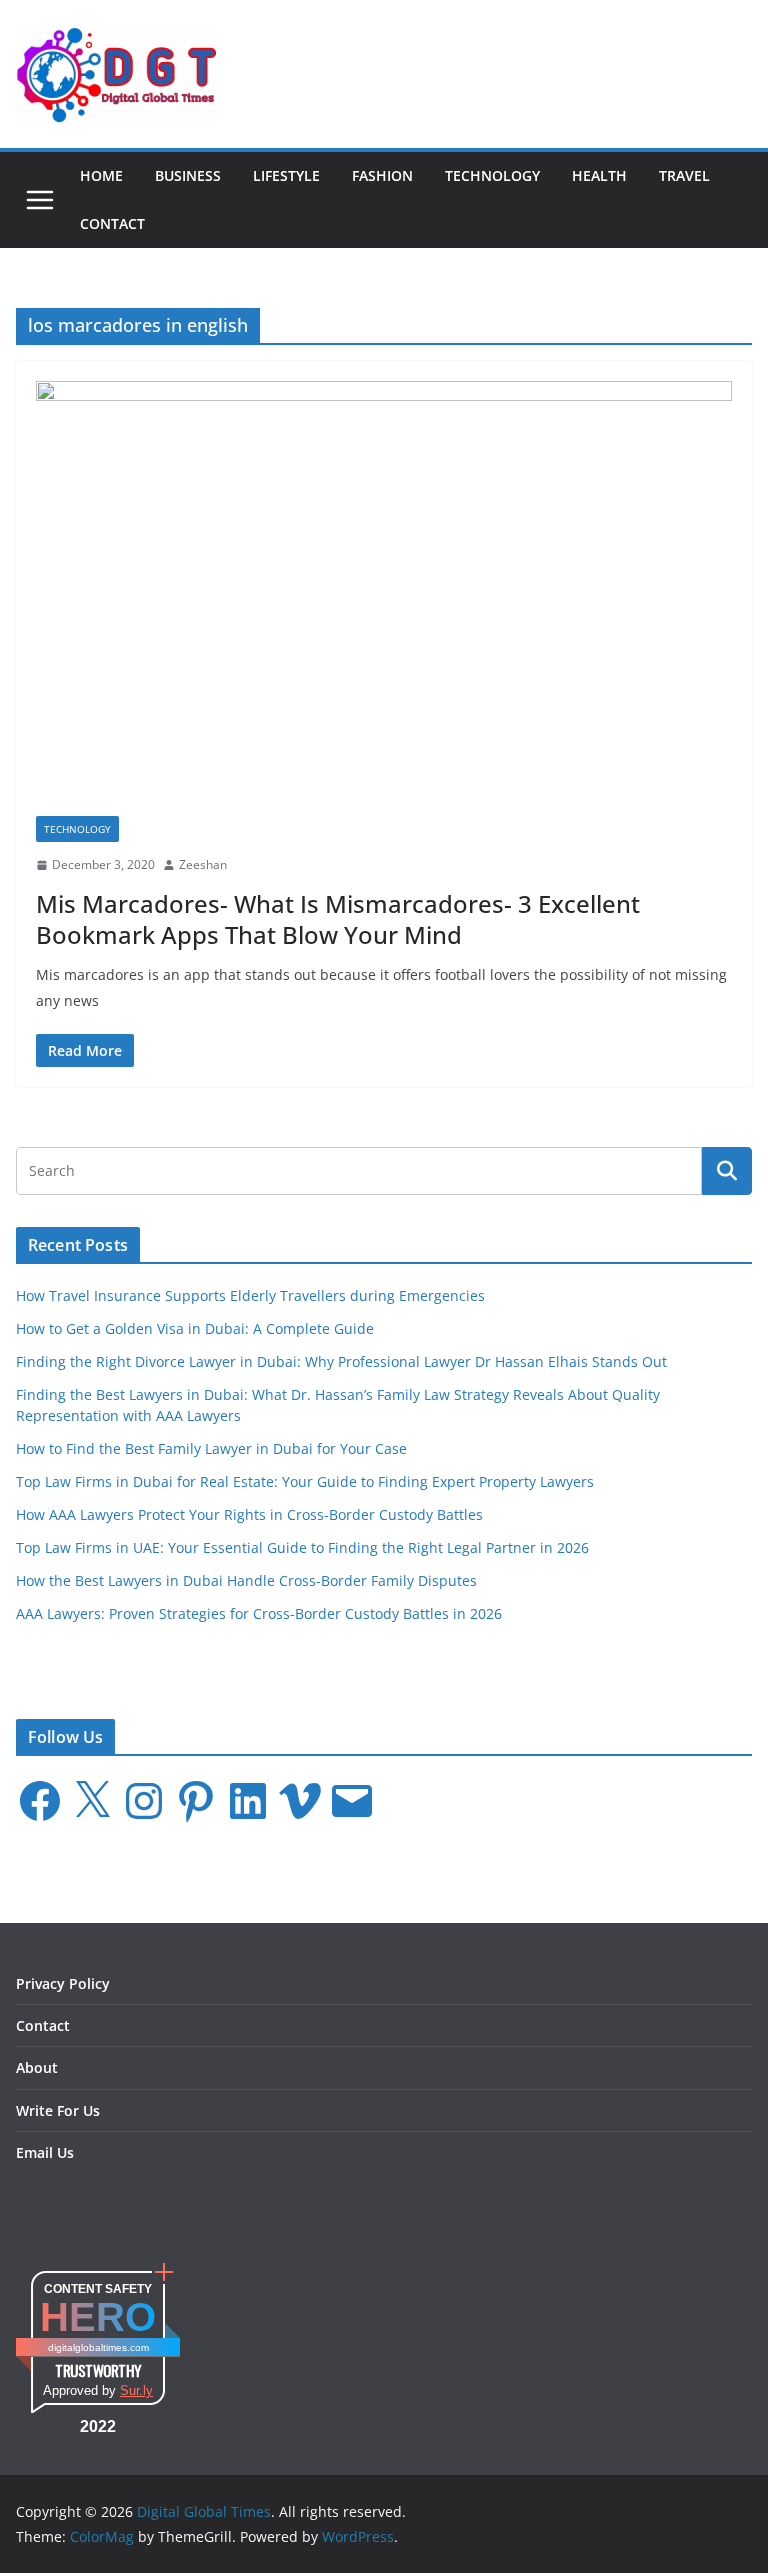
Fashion (382, 175)
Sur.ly (136, 2390)
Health (599, 175)
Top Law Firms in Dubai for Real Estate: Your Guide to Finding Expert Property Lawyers (305, 1481)
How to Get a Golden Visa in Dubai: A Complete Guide (195, 1328)
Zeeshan (203, 864)
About (37, 2067)
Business (188, 175)
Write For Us (58, 2110)
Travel (684, 175)
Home (101, 175)
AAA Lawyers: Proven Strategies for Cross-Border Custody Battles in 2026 (259, 1613)
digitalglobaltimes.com (98, 2347)
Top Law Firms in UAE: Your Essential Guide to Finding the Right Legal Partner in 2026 (302, 1547)
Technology (492, 175)
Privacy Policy (63, 1983)
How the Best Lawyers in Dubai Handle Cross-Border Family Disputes (246, 1580)
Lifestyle (286, 175)
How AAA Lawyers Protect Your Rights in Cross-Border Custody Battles (249, 1514)
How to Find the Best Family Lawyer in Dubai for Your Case (211, 1448)
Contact (112, 223)
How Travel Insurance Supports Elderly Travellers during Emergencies (250, 1295)
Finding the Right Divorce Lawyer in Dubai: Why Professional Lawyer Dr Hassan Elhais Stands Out (341, 1361)
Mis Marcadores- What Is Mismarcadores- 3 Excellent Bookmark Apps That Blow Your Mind (338, 919)
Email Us (45, 2152)
